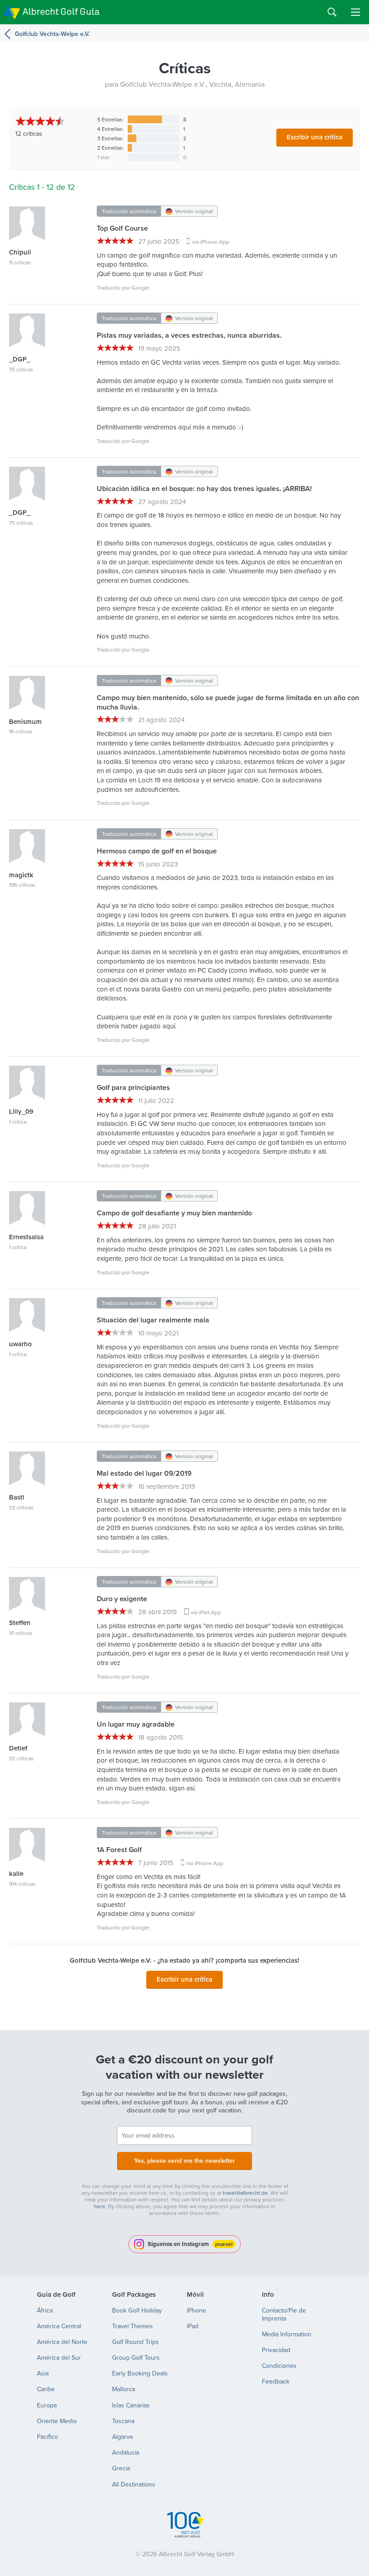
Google (140, 288)
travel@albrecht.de (245, 2193)
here (100, 2206)
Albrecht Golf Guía (61, 11)
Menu (355, 12)
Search (332, 12)
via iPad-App (206, 1612)
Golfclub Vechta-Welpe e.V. (52, 34)
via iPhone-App (211, 242)
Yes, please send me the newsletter (184, 2161)
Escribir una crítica (315, 137)
